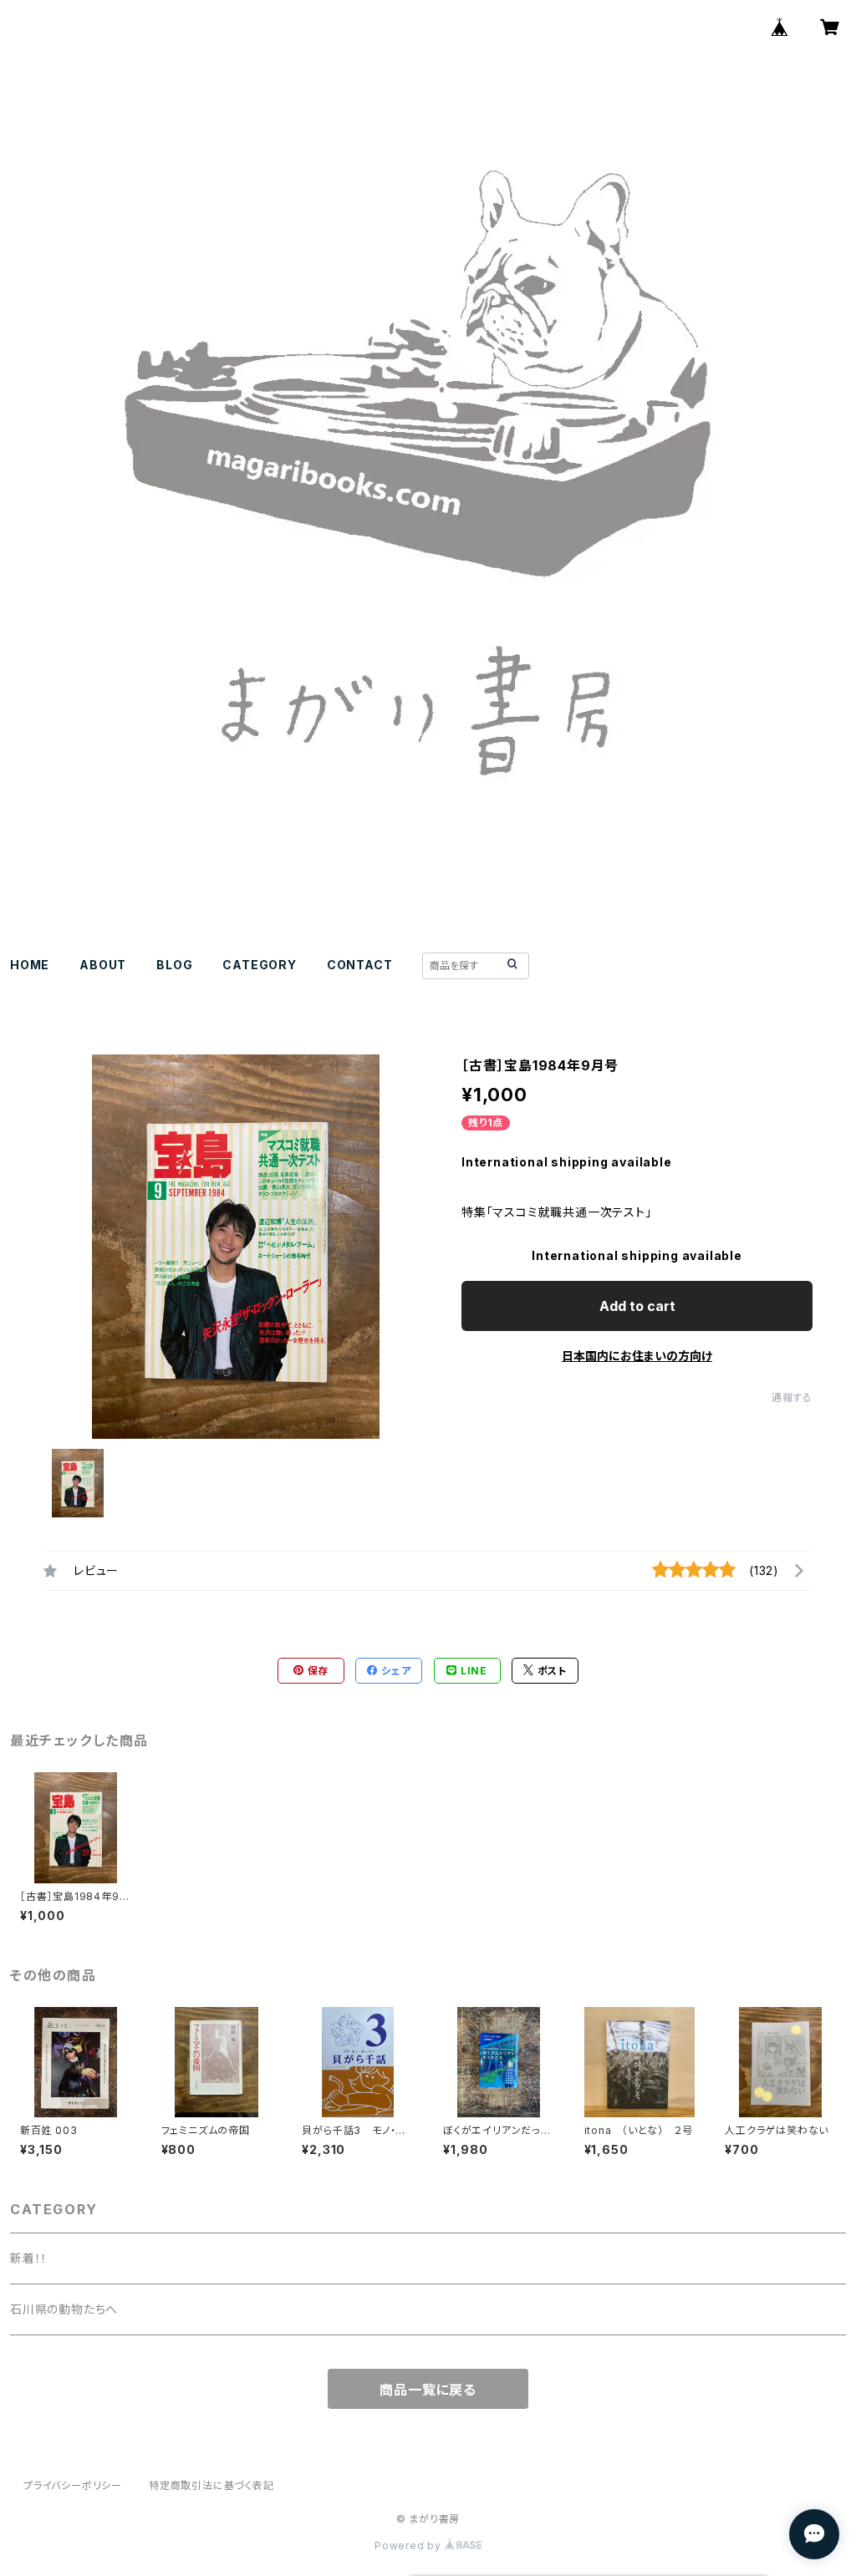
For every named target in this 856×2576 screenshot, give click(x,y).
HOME (30, 965)
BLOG (174, 965)
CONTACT (360, 965)
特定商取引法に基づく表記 (211, 2485)
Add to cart (637, 1306)
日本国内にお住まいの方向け (637, 1356)
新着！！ (29, 2258)
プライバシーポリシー (73, 2485)
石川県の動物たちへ (64, 2309)
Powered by (410, 2546)
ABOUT (103, 965)
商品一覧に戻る (428, 2390)
